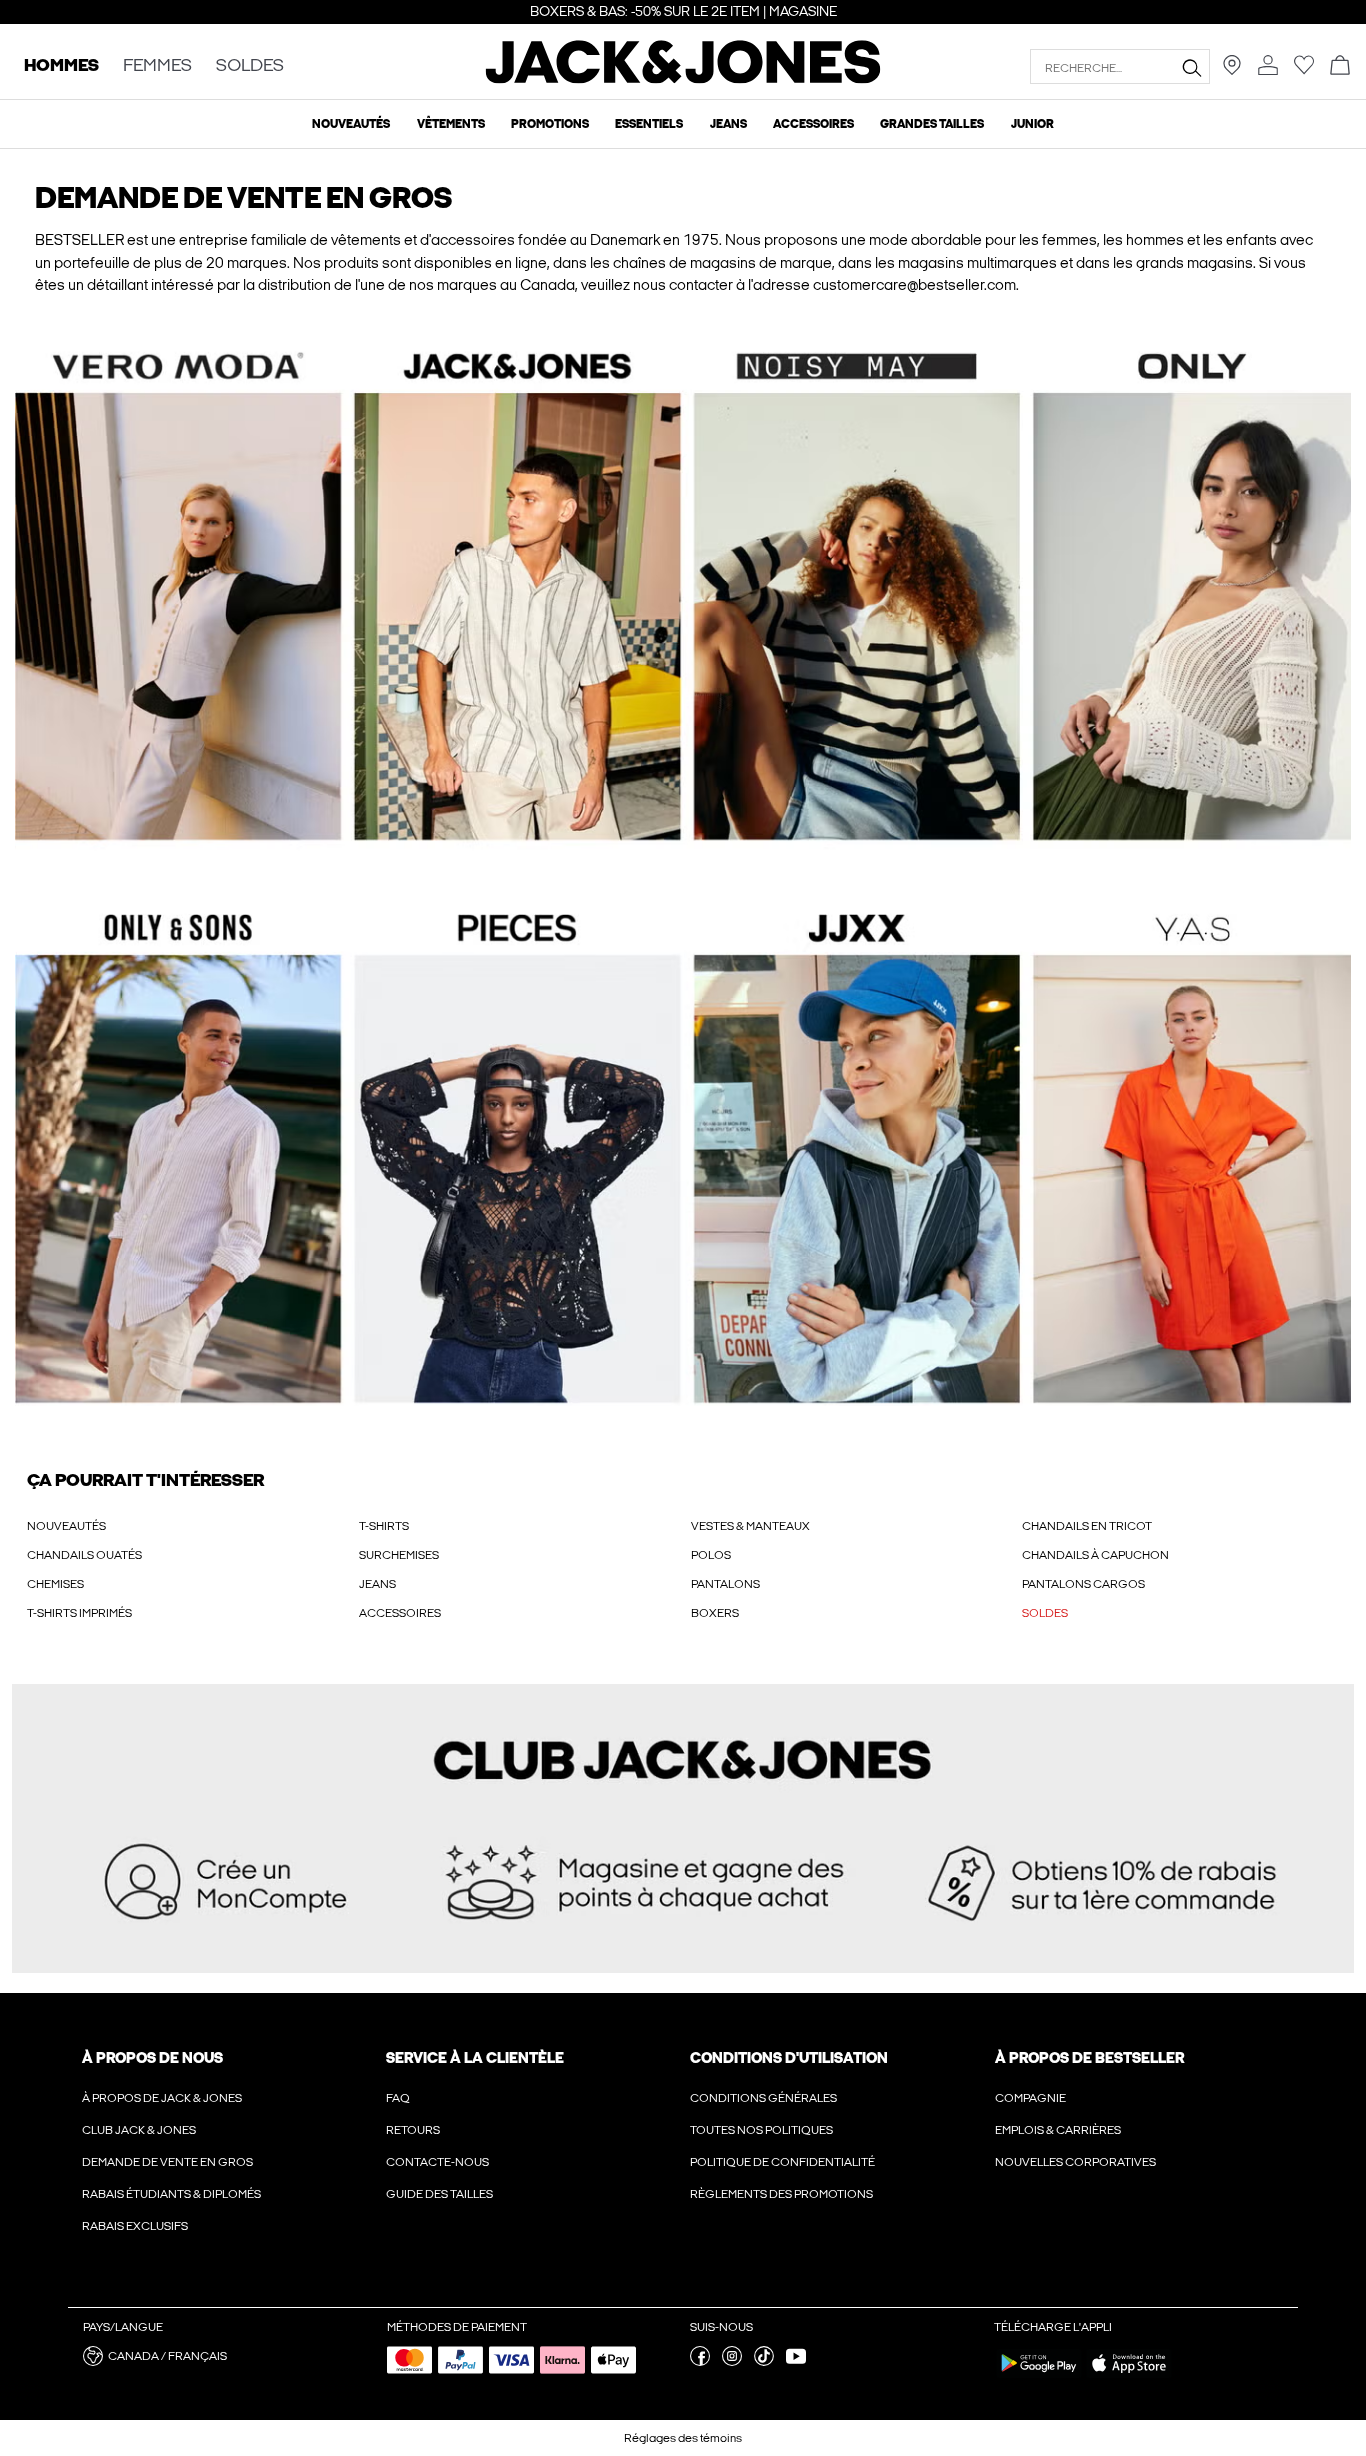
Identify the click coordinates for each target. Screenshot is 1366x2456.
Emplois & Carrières (1058, 2130)
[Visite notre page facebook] (700, 2362)
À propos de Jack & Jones (162, 2098)
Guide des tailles (439, 2194)
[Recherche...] (1191, 67)
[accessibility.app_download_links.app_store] (1129, 2377)
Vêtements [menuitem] (451, 124)
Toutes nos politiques (761, 2130)
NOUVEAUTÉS (66, 1526)
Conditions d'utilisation (789, 2058)
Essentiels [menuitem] (649, 124)
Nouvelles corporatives (1075, 2162)
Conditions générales (763, 2098)
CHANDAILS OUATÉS (84, 1555)
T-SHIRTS (384, 1526)
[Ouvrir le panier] (1340, 66)
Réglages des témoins (683, 2438)
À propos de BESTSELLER (1089, 2058)
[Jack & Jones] (683, 79)
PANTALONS (725, 1584)
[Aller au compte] (1268, 66)
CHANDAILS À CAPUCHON (1095, 1555)
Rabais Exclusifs (135, 2226)
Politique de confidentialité (782, 2162)
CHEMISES (55, 1584)
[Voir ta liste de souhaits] (1304, 71)
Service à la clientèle (475, 2058)
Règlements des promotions (781, 2194)
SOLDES (1045, 1613)
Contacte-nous (437, 2162)
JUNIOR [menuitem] (1032, 124)
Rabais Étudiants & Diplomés (171, 2194)
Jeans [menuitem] (728, 124)
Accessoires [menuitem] (813, 124)
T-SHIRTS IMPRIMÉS (79, 1613)
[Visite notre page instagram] (732, 2362)
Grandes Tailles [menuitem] (932, 124)
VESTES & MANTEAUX (750, 1526)
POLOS (711, 1555)
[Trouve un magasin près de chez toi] (1232, 71)
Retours (413, 2130)
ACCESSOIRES (400, 1613)
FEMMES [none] (157, 66)
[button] (683, 600)
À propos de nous (152, 2058)
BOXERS (715, 1613)
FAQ (398, 2098)
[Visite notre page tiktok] (764, 2362)
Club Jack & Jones (139, 2130)
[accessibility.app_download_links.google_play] (1039, 2377)
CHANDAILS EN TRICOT (1087, 1526)
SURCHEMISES (399, 1555)
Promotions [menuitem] (550, 124)
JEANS (377, 1584)
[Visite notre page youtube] (796, 2362)
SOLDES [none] (250, 66)
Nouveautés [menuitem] (351, 124)
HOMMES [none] (61, 66)
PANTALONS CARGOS (1083, 1584)
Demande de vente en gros (167, 2162)
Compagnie (1030, 2098)
